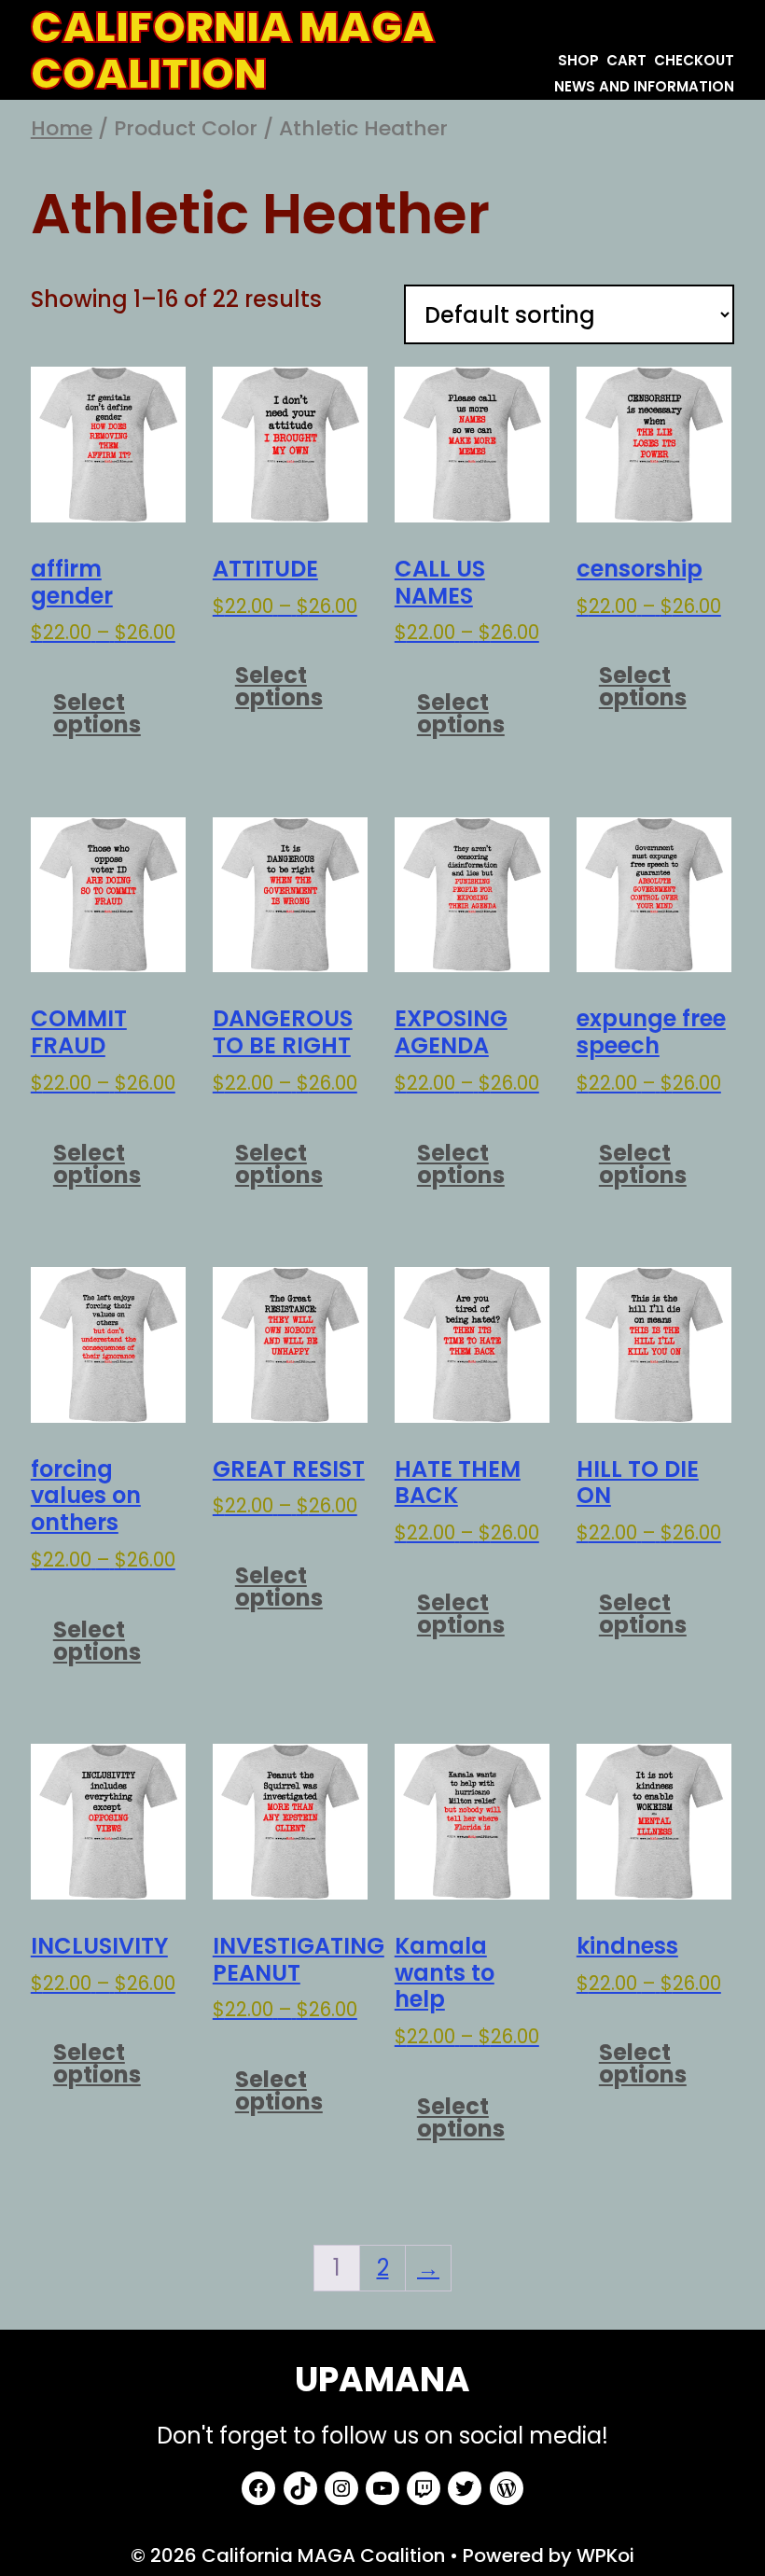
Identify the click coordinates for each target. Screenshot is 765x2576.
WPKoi (605, 2555)
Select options (97, 713)
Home (62, 128)
